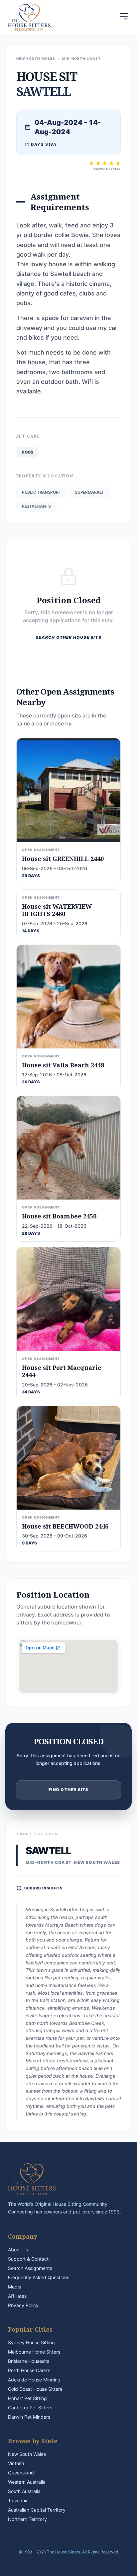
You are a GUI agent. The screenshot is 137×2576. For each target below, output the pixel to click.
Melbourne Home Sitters (34, 2352)
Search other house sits (68, 637)
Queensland (21, 2473)
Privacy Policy (23, 2305)
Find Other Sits (69, 1790)
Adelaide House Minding (34, 2380)
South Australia (24, 2491)
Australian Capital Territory (37, 2510)
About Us (18, 2249)
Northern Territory (27, 2519)
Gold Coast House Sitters (35, 2389)
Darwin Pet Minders (29, 2417)
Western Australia (27, 2482)
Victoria (16, 2463)
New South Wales (27, 2454)
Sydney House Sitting (31, 2342)
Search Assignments (30, 2268)
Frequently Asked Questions (39, 2277)
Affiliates (17, 2296)
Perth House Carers (29, 2370)
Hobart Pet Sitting (27, 2398)
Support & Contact (28, 2259)
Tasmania (18, 2500)
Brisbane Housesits (29, 2361)
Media (15, 2287)
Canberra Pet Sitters (30, 2408)
